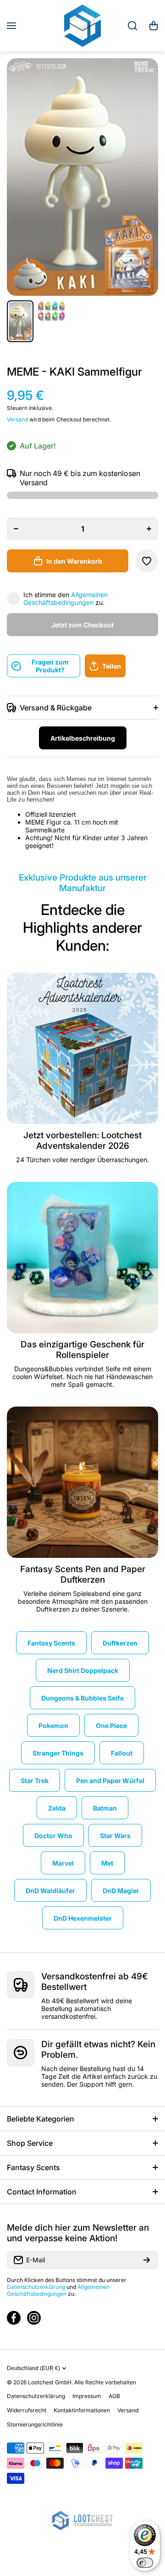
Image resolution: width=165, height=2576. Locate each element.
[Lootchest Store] (82, 26)
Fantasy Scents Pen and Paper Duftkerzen (83, 1574)
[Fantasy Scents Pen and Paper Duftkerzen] (82, 1482)
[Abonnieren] (147, 2260)
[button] (154, 26)
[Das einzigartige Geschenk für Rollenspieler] (82, 1258)
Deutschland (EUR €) (33, 2368)
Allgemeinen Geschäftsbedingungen (66, 598)
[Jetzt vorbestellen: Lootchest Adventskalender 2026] (82, 1048)
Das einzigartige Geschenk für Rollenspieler (82, 1350)
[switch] (145, 2563)
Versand (17, 419)
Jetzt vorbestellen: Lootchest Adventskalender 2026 (82, 1141)
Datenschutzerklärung (36, 2287)
